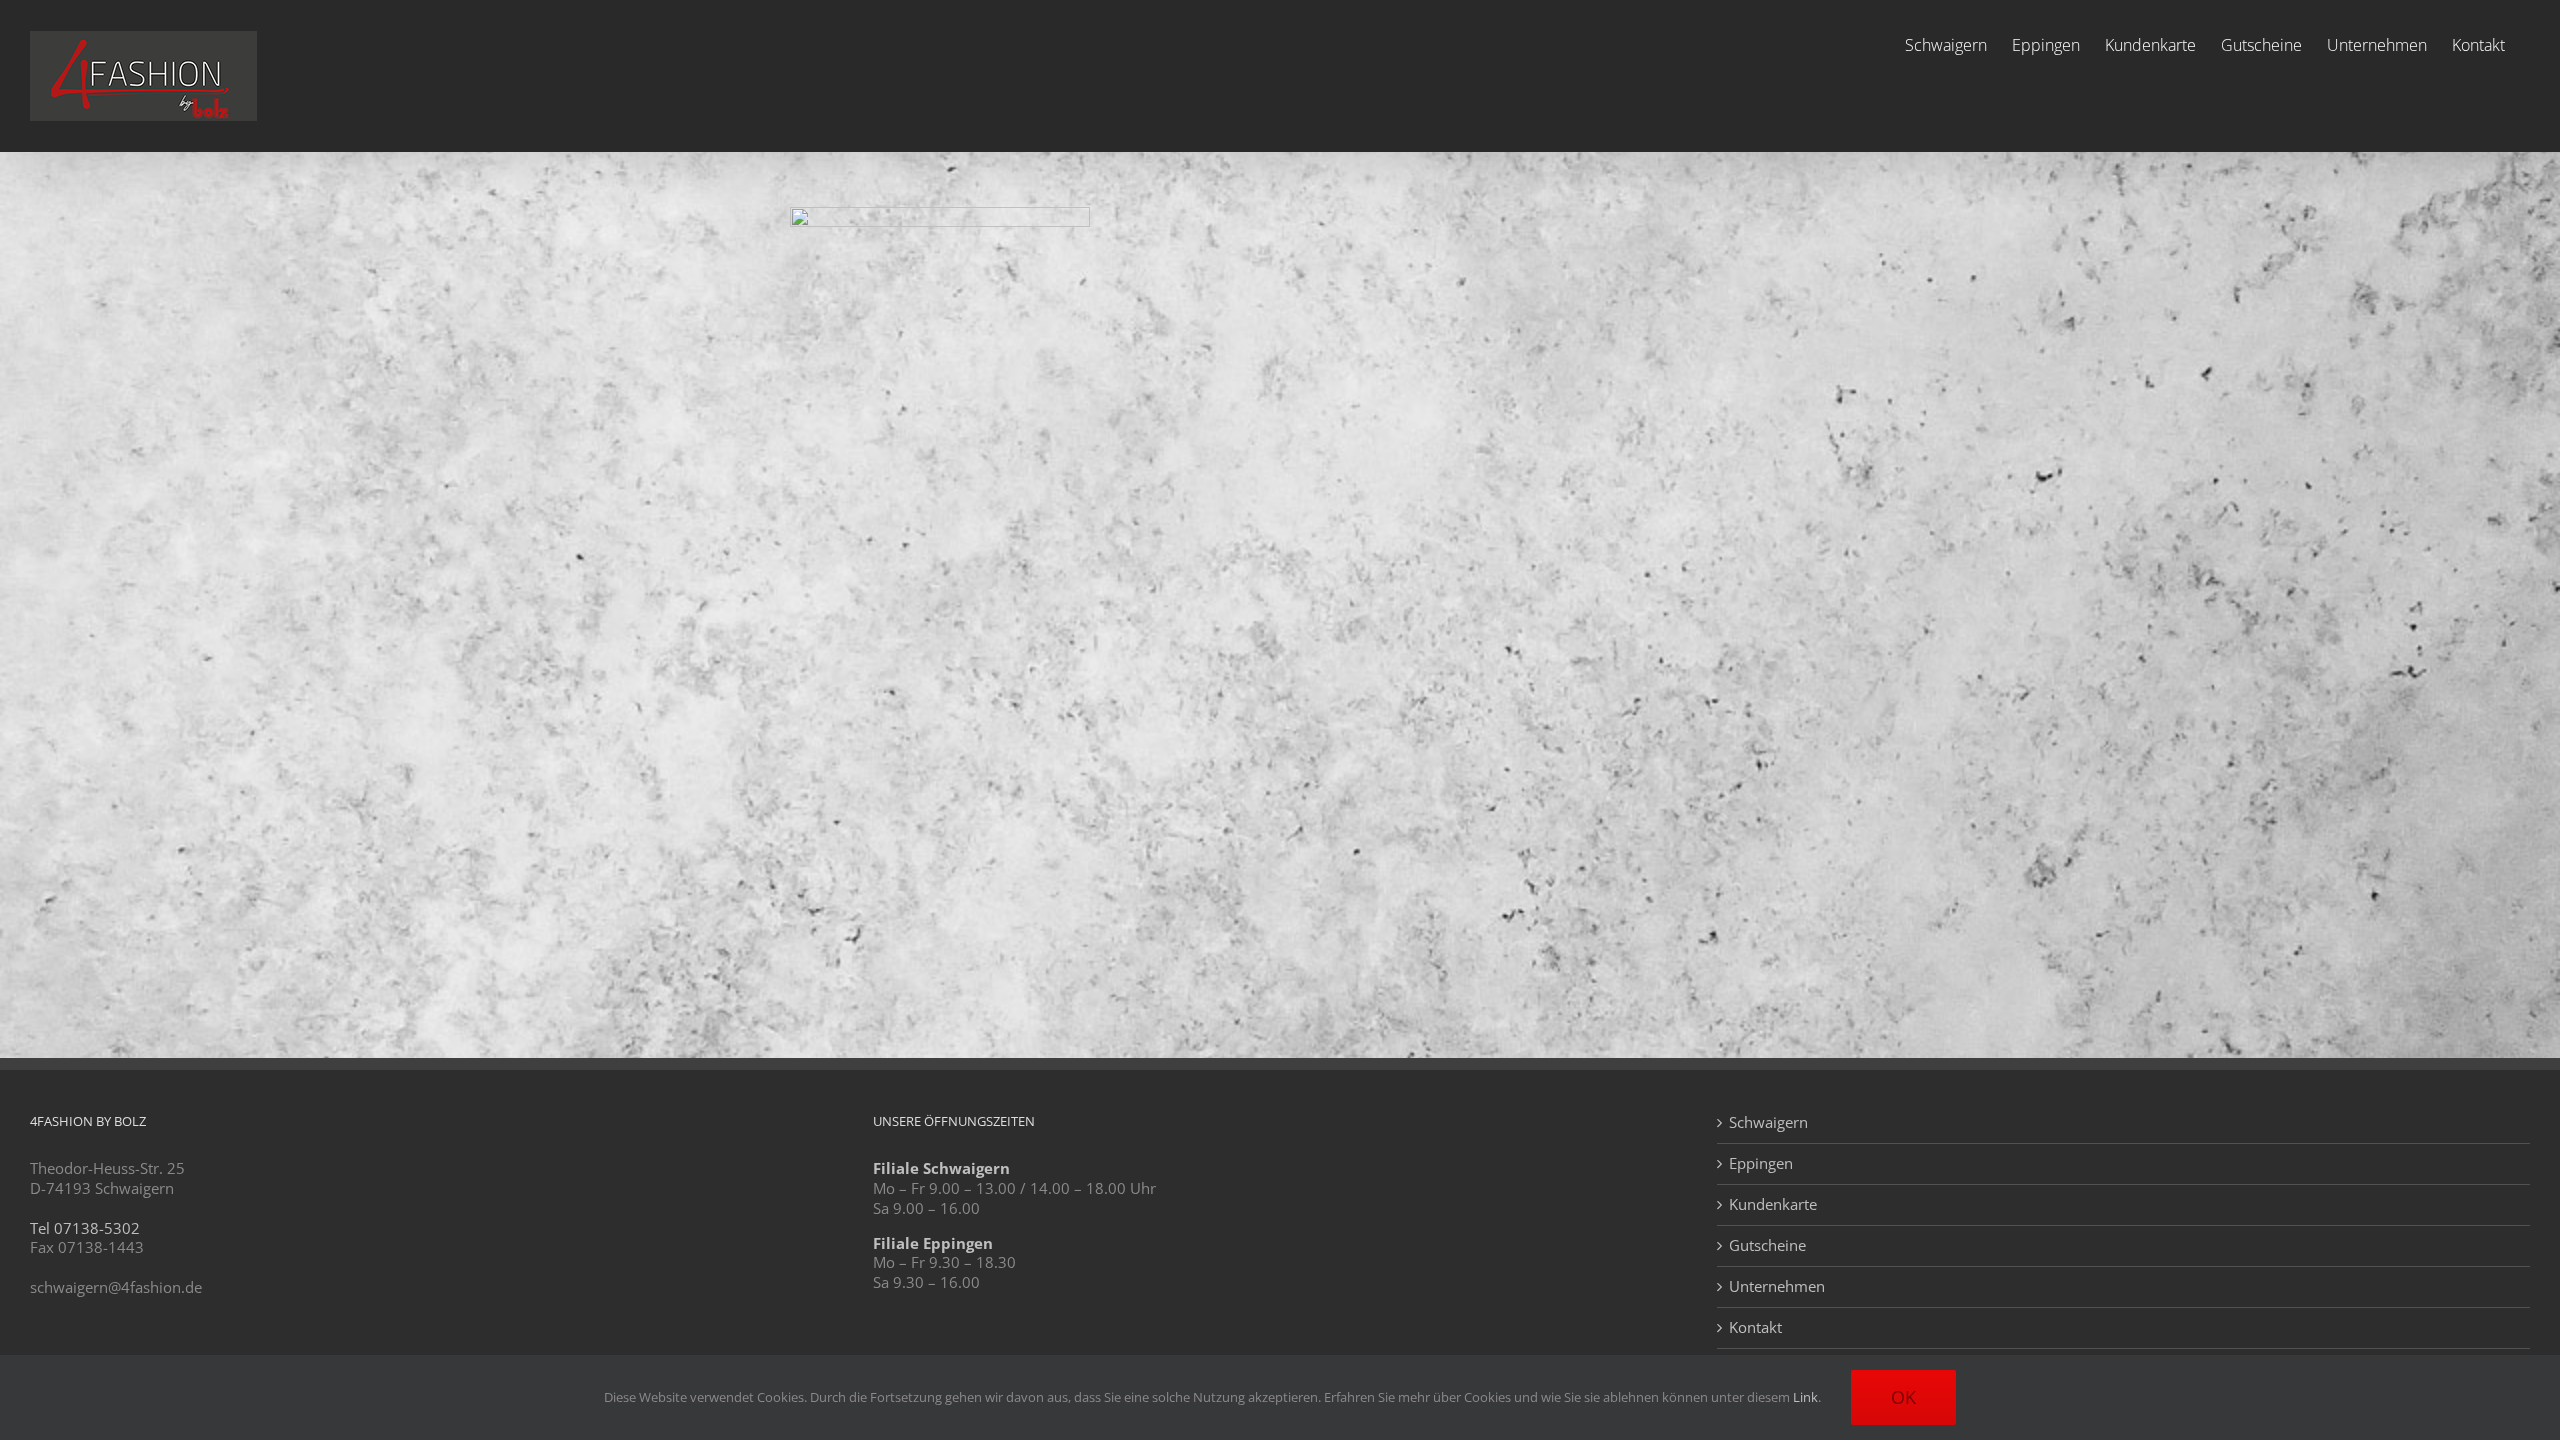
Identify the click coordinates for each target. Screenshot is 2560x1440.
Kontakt (1755, 1327)
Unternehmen (1777, 1286)
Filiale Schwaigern (941, 1168)
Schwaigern (1768, 1122)
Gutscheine (1767, 1245)
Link (1805, 1397)
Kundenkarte (1773, 1204)
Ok (1903, 1397)
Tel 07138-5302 (85, 1228)
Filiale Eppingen (933, 1243)
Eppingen (1761, 1163)
